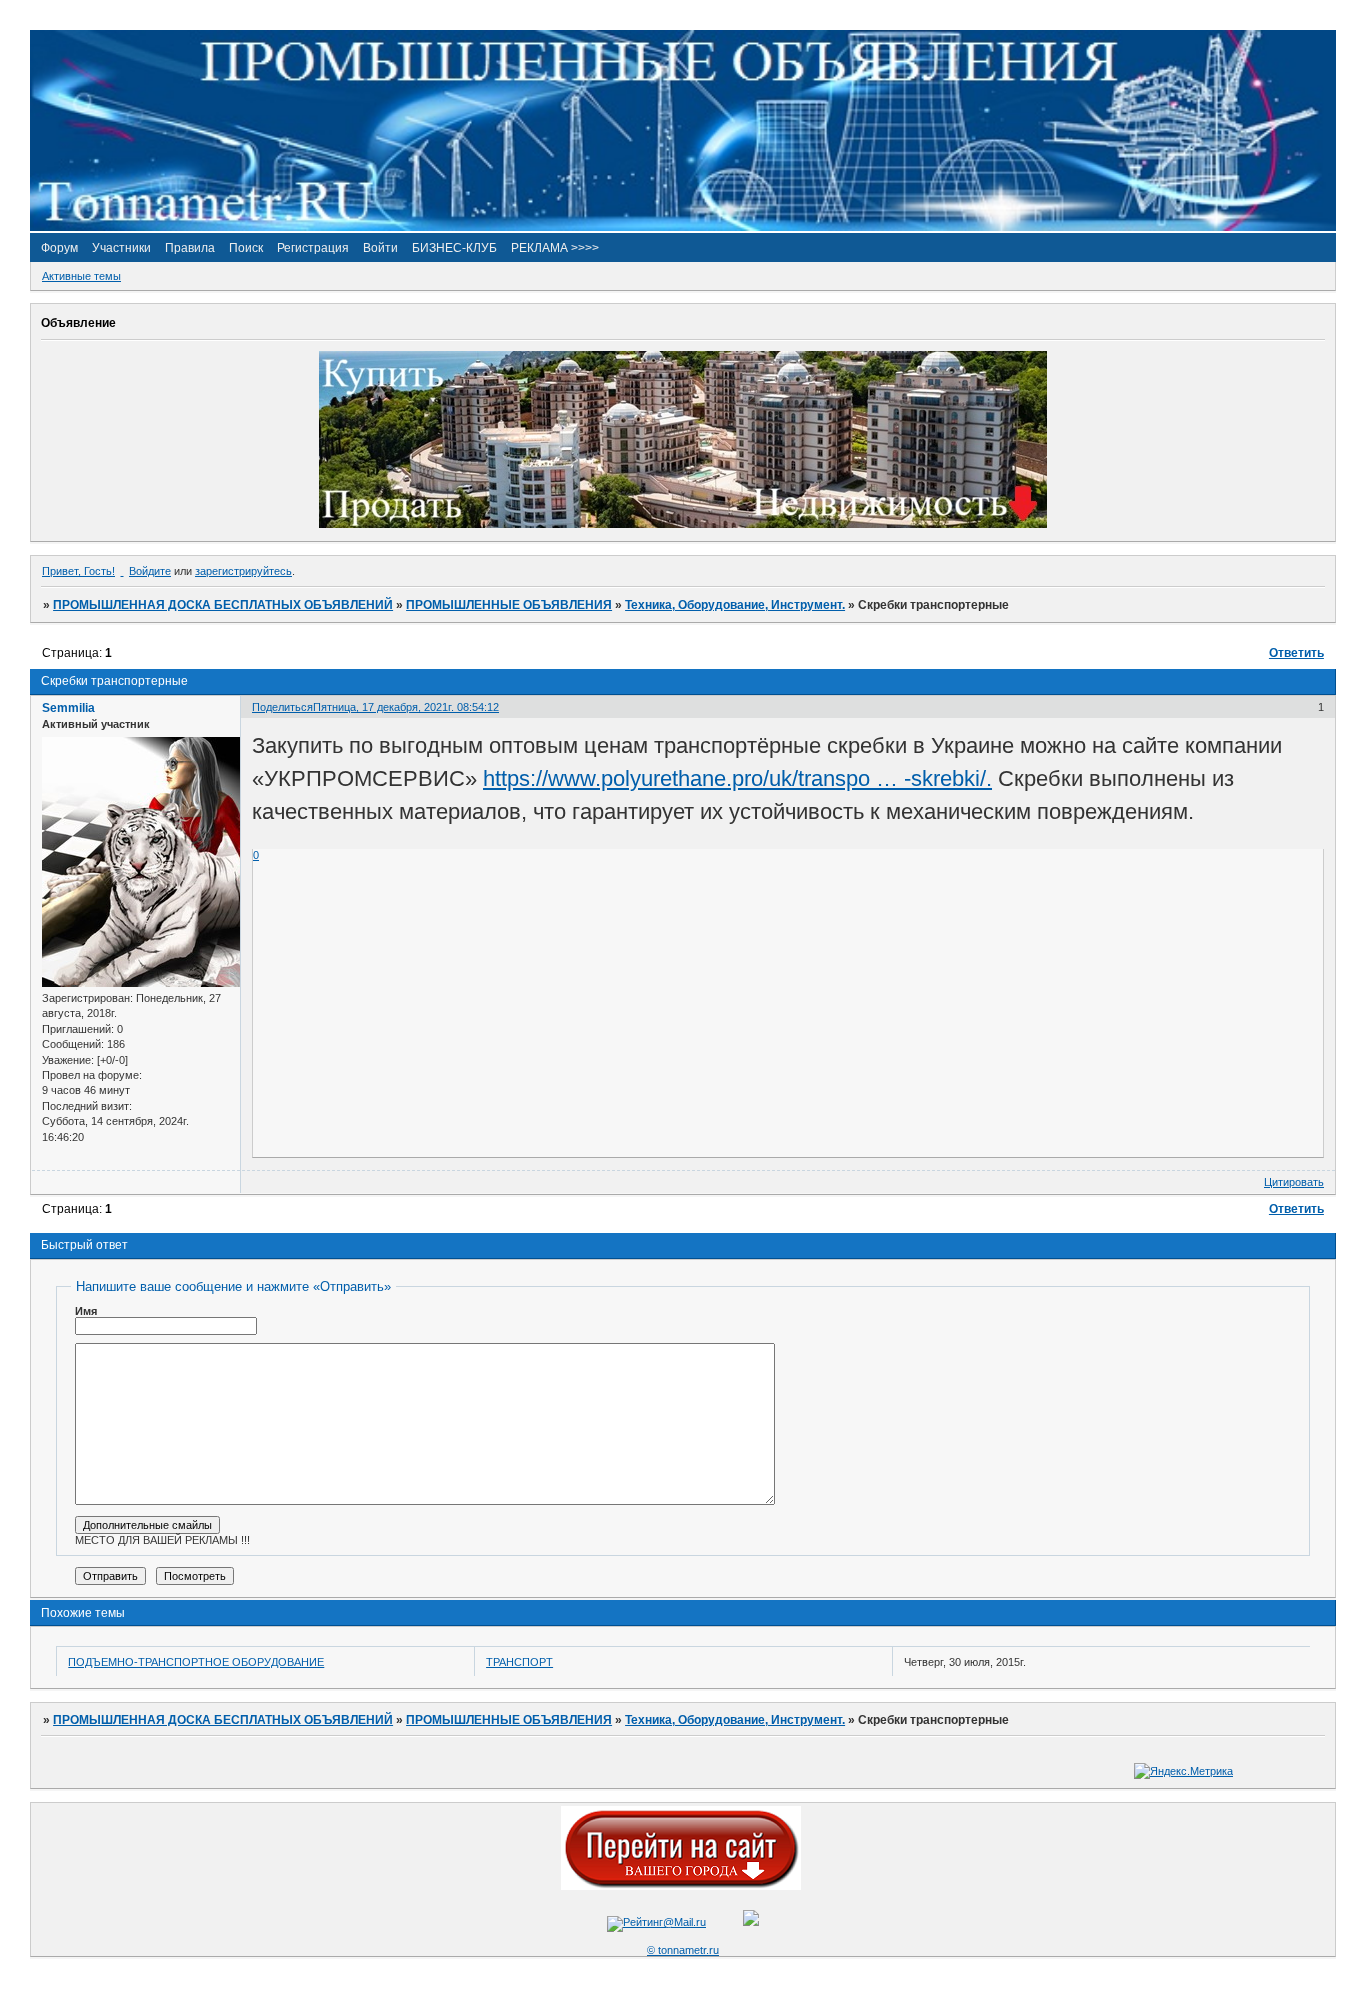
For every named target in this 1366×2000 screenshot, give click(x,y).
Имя (86, 1311)
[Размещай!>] (683, 524)
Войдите (150, 571)
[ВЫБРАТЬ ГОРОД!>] (681, 1886)
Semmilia (68, 708)
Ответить (1296, 653)
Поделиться (282, 707)
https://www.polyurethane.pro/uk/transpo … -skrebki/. (737, 778)
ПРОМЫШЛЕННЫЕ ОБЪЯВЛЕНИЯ (509, 605)
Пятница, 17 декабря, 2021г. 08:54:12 (406, 707)
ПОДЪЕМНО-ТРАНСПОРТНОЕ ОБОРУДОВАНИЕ (196, 1662)
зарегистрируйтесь (243, 571)
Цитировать (1294, 1182)
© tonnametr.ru (683, 1950)
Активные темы (81, 276)
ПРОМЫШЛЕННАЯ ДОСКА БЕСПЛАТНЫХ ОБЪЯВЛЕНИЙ (223, 605)
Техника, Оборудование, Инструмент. (735, 605)
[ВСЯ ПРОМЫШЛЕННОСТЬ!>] (683, 227)
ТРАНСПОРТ (519, 1662)
